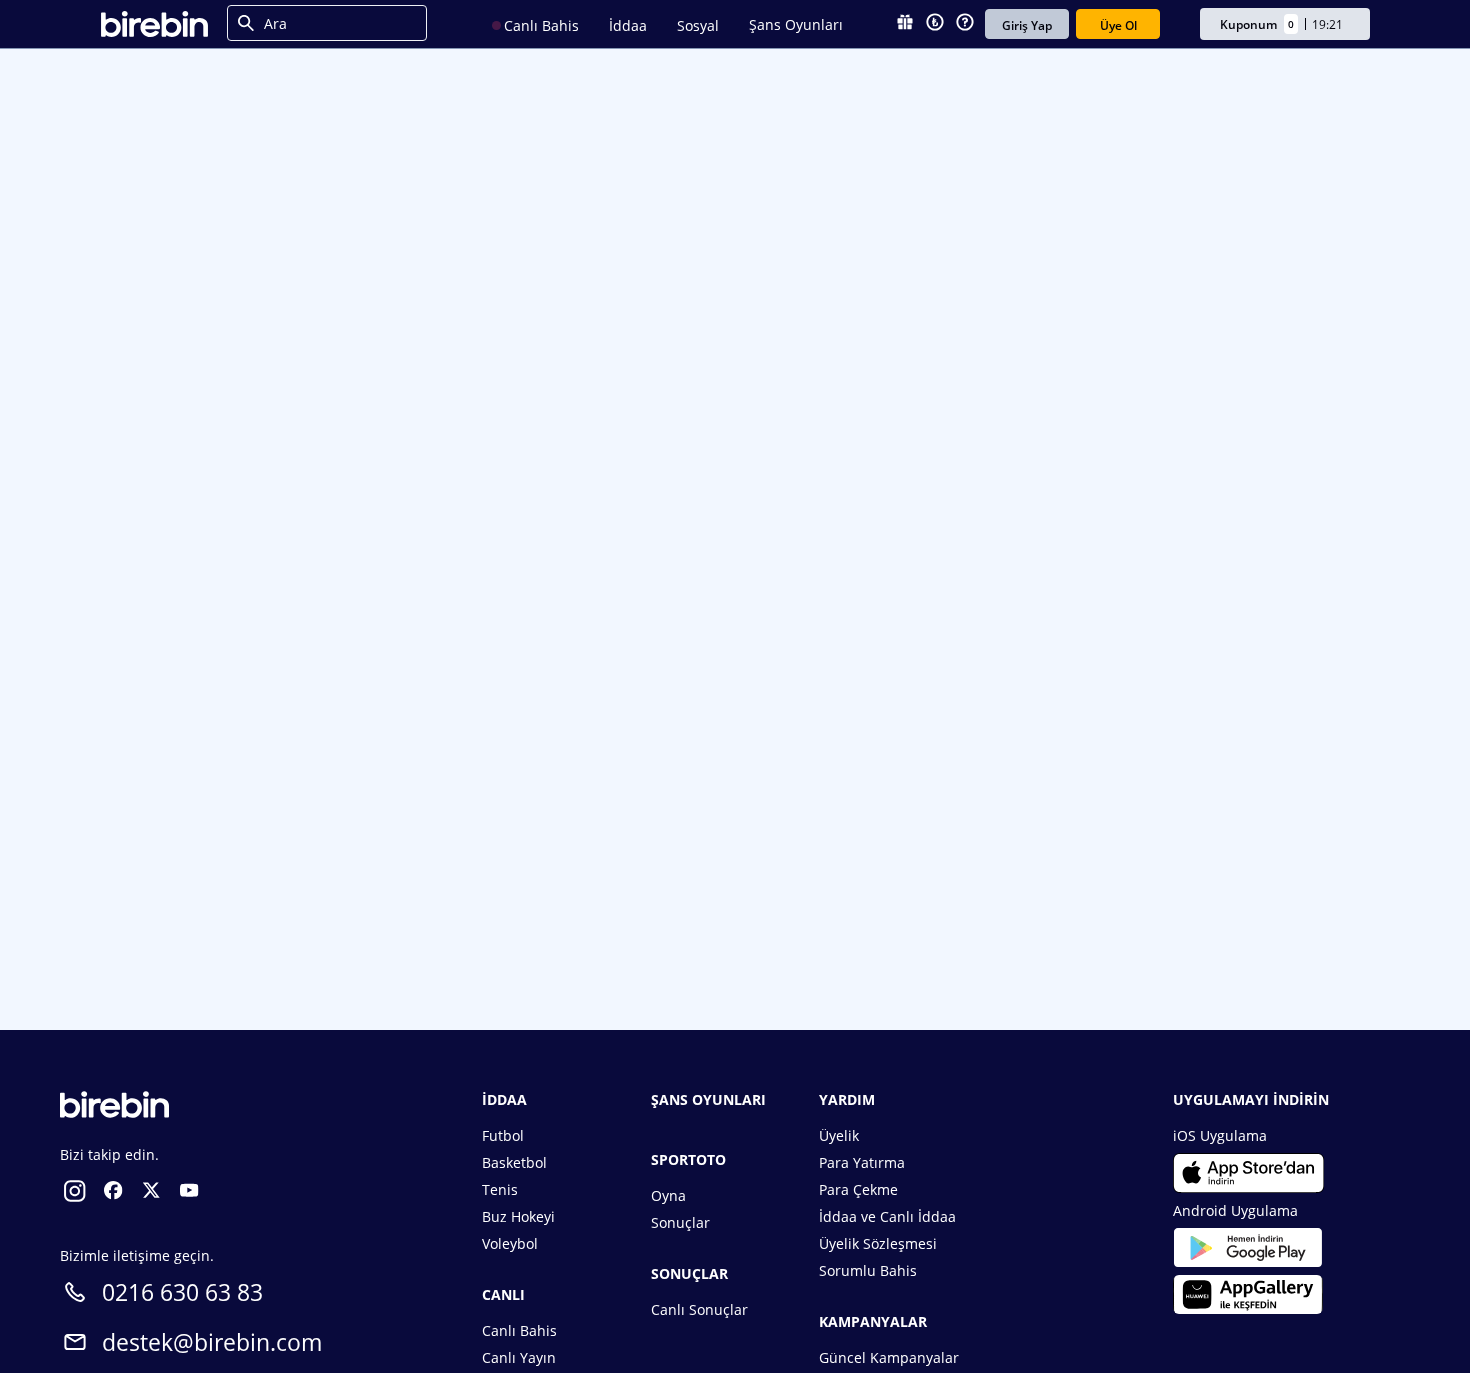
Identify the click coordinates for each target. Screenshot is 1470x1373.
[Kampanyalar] (905, 24)
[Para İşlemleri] (935, 24)
